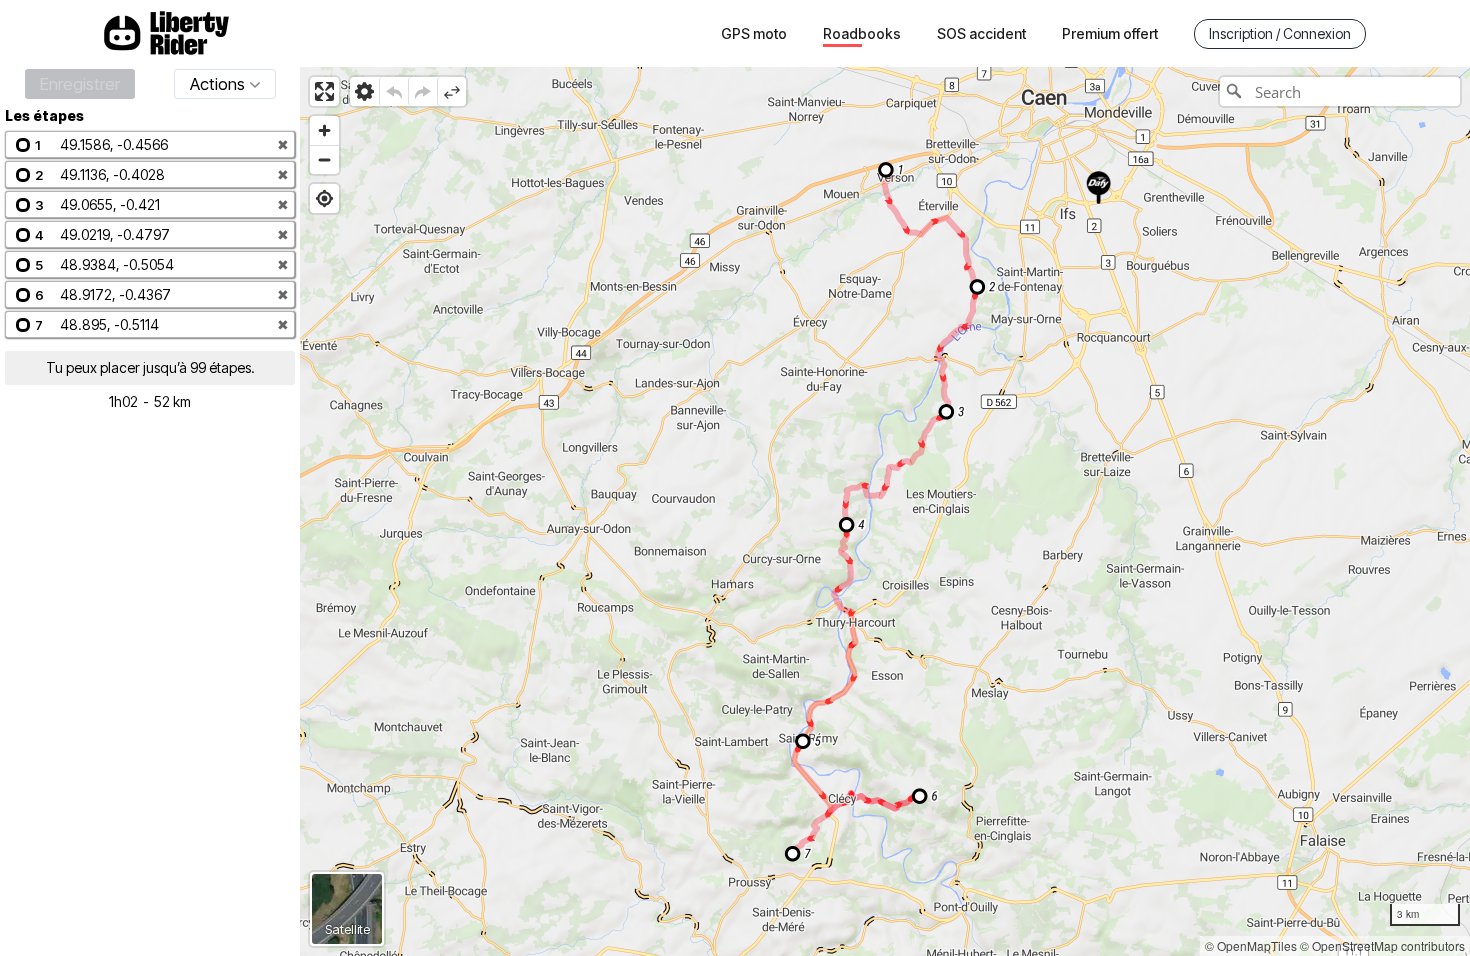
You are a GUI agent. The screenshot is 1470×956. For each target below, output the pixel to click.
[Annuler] (393, 91)
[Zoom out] (324, 159)
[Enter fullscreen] (324, 91)
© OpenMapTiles (1251, 945)
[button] (150, 144)
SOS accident (981, 33)
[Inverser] (451, 91)
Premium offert (1110, 33)
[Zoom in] (324, 130)
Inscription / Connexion (1280, 33)
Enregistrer (80, 84)
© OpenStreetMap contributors (1382, 945)
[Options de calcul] (364, 91)
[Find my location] (324, 198)
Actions (217, 84)
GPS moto (754, 33)
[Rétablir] (422, 91)
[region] (885, 511)
